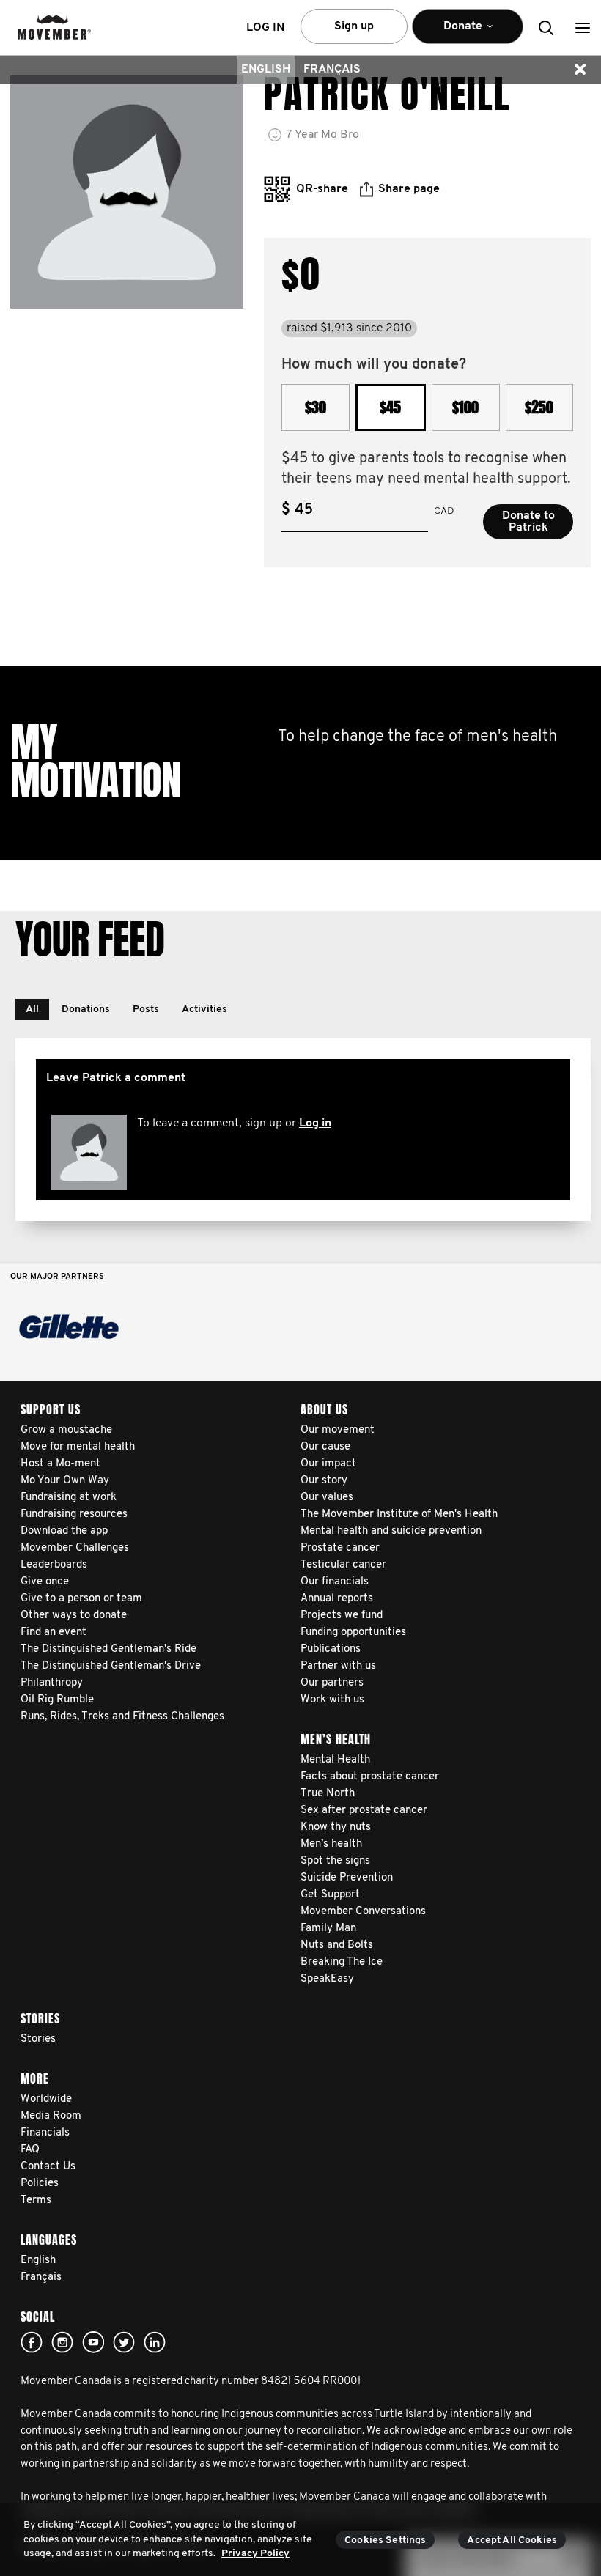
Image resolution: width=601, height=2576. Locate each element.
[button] (583, 27)
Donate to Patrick (528, 522)
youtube (93, 2342)
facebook (32, 2342)
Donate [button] (447, 32)
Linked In (155, 2342)
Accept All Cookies (512, 2540)
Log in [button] (265, 28)
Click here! (62, 2342)
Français (332, 70)
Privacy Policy (255, 2554)
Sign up (354, 26)
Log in (315, 1123)
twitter (124, 2342)
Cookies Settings (385, 2540)
